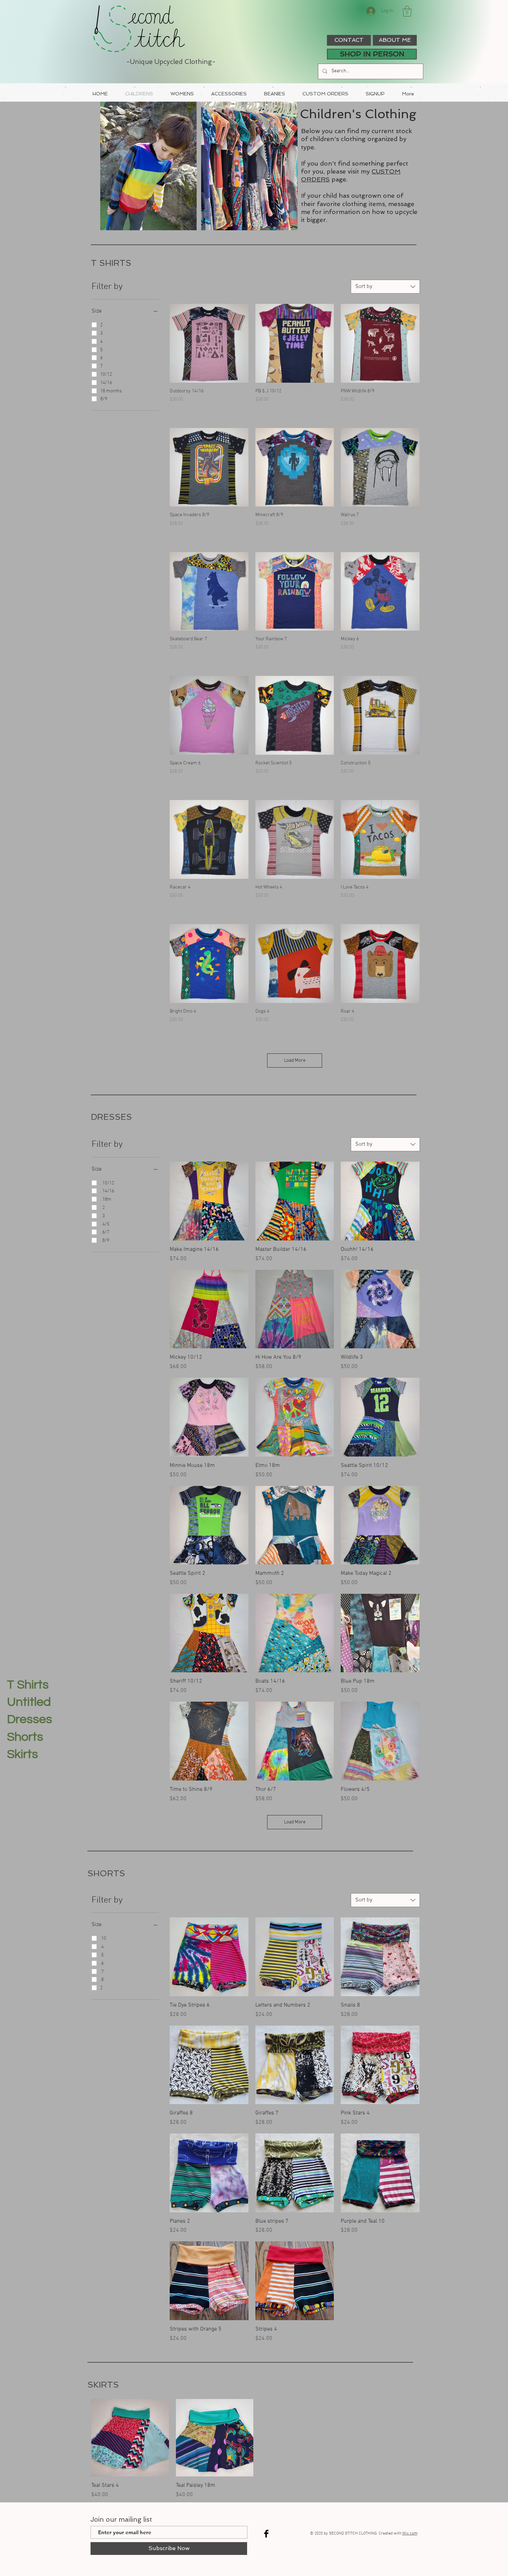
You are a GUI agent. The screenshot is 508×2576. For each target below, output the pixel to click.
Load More (295, 1061)
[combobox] (385, 287)
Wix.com (410, 2533)
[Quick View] (209, 343)
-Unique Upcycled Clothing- (171, 62)
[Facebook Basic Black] (266, 2534)
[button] (407, 11)
